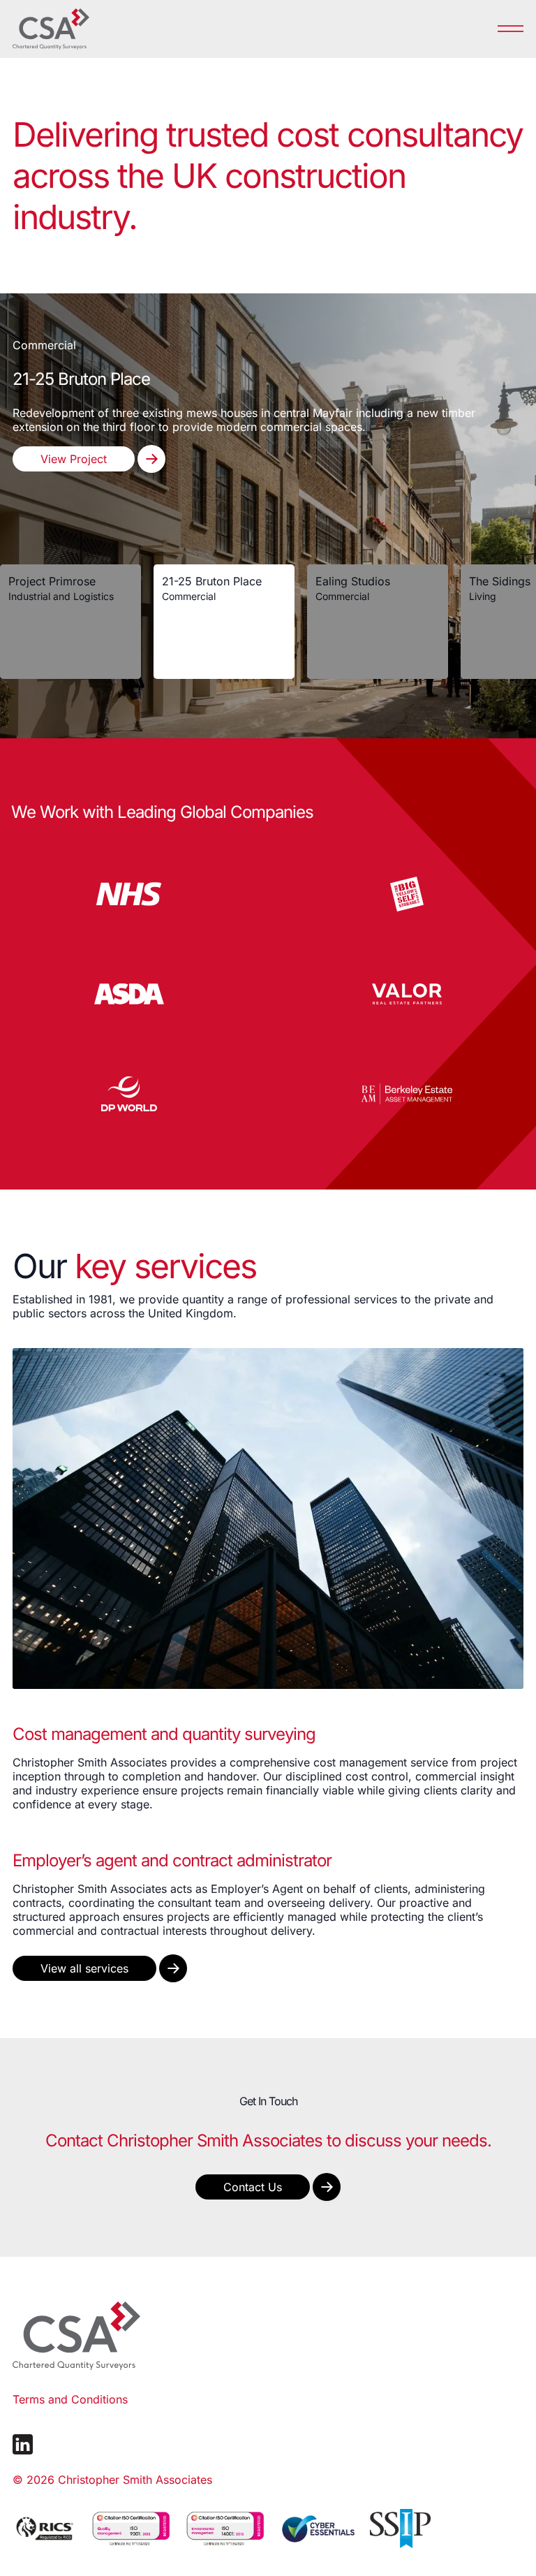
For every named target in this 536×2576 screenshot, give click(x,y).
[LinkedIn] (23, 2444)
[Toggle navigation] (511, 28)
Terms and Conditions (70, 2399)
